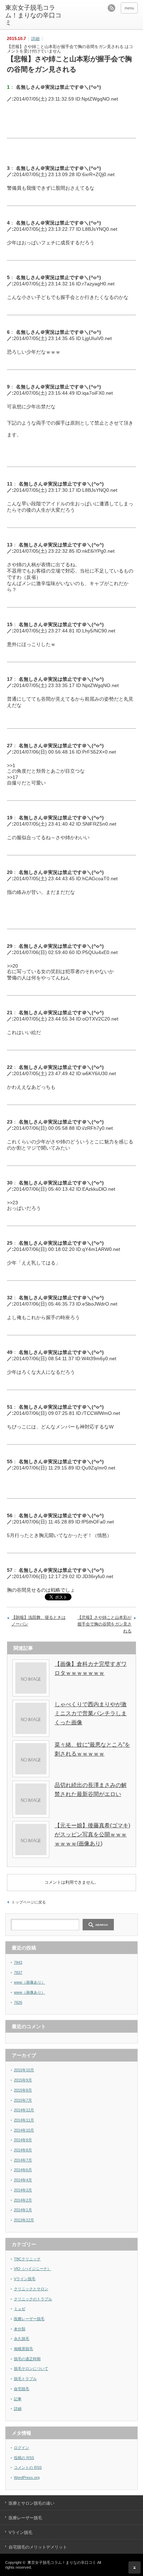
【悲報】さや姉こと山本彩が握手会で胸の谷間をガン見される (104, 1624)
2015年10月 (24, 2070)
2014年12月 (24, 2110)
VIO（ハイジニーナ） (32, 2269)
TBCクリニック (27, 2259)
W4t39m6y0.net (99, 1358)
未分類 (20, 2329)
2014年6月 (23, 2170)
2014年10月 (24, 2130)
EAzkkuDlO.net (99, 1189)
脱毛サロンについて (31, 2369)
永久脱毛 (22, 2339)
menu (129, 8)
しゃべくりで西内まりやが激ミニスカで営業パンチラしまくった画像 (91, 1713)
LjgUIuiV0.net (97, 338)
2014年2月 (23, 2200)
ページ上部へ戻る (134, 2567)
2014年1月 (23, 2210)
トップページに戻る (29, 1902)
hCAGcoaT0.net (100, 879)
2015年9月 (23, 2080)
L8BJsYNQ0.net (100, 229)
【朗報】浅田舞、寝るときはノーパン (39, 1621)
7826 (18, 2002)
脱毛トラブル (25, 2379)
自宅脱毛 (22, 2389)
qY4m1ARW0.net (101, 1249)
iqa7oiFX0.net (98, 393)
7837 (18, 1972)
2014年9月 (23, 2140)
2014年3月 (23, 2190)
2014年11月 (24, 2120)
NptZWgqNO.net (100, 99)
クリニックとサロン (31, 2289)
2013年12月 (24, 2220)
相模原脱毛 (23, 2349)
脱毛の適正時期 (27, 2359)
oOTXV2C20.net (100, 1019)
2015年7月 (23, 2100)
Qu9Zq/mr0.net (98, 1468)
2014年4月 (23, 2180)
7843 (18, 1962)
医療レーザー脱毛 (29, 2319)
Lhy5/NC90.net (99, 631)
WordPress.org (27, 2477)
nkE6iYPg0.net (98, 551)
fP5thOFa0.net (98, 1522)
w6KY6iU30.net (99, 1073)
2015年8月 (23, 2090)
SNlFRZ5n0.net (99, 824)
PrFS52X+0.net (99, 752)
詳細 (35, 39)
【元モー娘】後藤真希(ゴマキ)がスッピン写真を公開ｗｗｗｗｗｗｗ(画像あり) (92, 1834)
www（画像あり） (30, 1982)
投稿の (24, 2458)
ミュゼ (20, 2309)
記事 (18, 2399)
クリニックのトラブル (33, 2299)
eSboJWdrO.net (100, 1304)
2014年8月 (23, 2150)
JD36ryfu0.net (98, 1576)
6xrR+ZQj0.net (98, 174)
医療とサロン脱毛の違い (32, 2503)
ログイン (22, 2448)
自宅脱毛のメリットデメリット (38, 2547)
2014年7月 (23, 2160)
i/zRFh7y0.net (98, 1128)
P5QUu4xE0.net (100, 952)
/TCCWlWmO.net (101, 1413)
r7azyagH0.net (98, 284)
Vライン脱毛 (25, 2279)
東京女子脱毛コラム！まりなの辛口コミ (33, 15)
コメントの (28, 2467)
